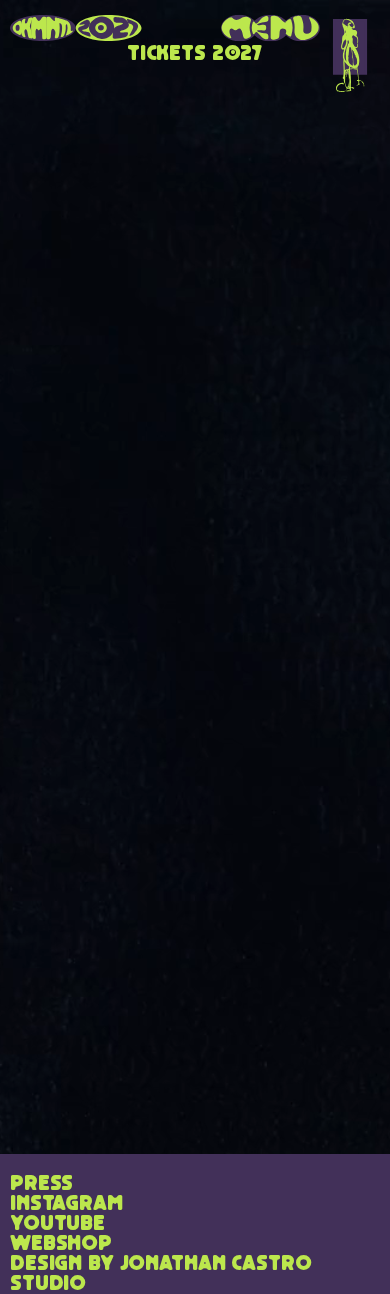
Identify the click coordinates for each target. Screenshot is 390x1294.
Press (41, 1184)
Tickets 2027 (195, 54)
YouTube (57, 1224)
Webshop (61, 1244)
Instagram (66, 1204)
